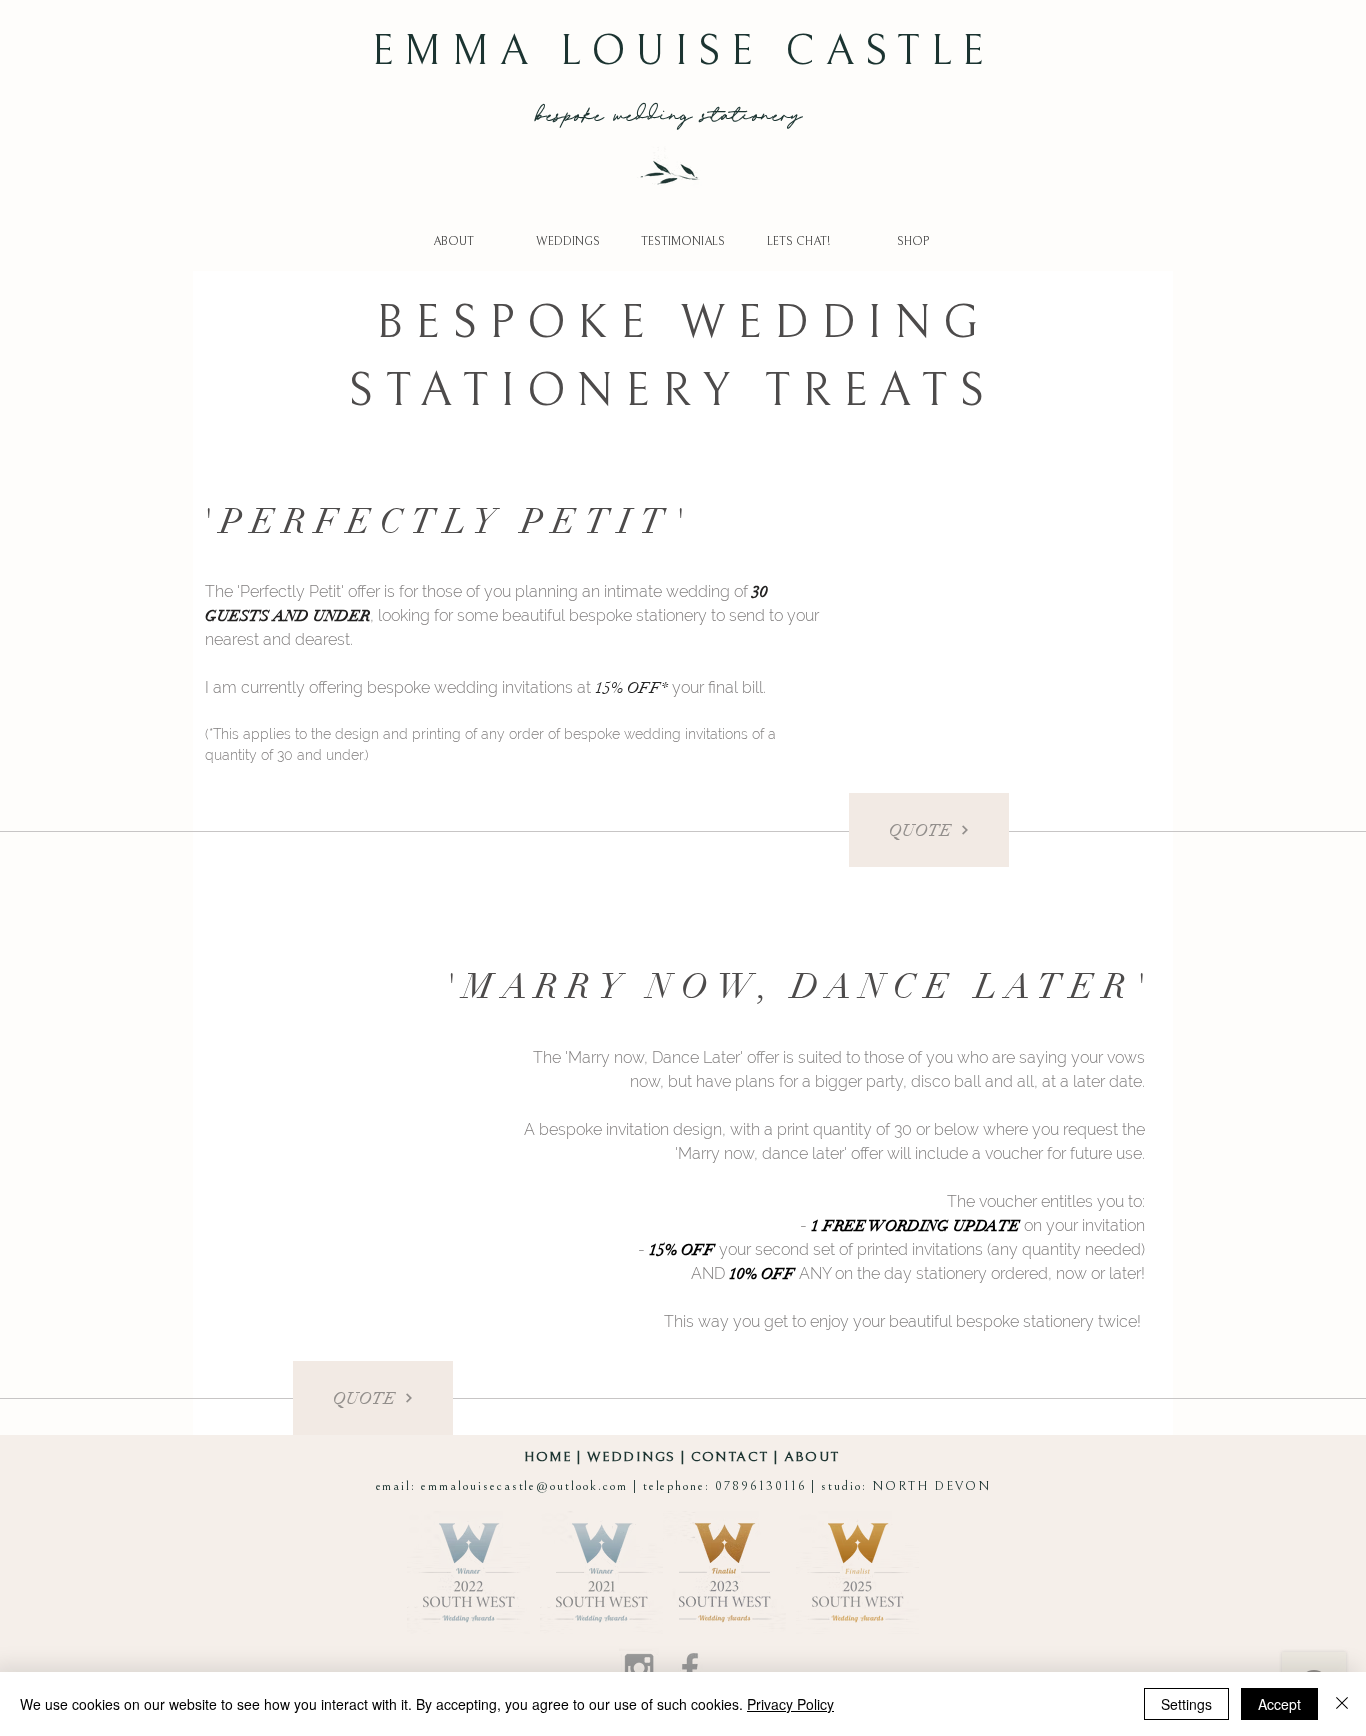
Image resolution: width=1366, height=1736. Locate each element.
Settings (1186, 1704)
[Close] (1342, 1704)
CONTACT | (737, 1457)
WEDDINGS (631, 1457)
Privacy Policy (790, 1704)
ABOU (807, 1457)
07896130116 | (768, 1486)
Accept (1279, 1704)
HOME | (555, 1457)
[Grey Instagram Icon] (639, 1668)
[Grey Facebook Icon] (690, 1668)
